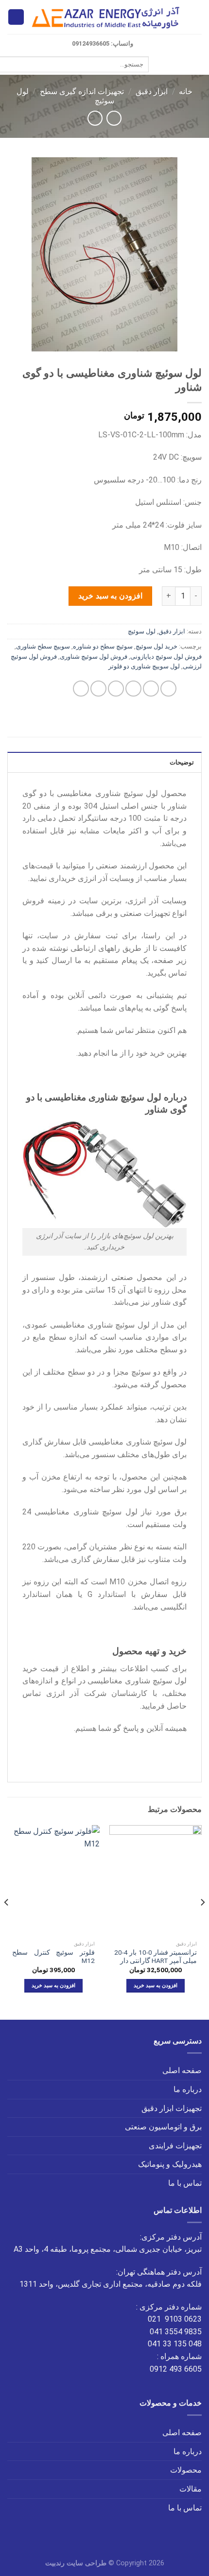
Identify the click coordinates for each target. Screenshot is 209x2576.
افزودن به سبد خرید (110, 596)
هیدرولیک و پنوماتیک (170, 2164)
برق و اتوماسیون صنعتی (163, 2127)
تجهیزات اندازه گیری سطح (82, 91)
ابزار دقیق (152, 91)
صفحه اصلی (182, 2070)
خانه (186, 91)
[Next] (7, 1921)
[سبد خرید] (16, 17)
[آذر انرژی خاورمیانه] (107, 17)
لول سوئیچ (142, 631)
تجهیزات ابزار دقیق (172, 2108)
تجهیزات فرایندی (175, 2146)
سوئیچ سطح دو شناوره (103, 646)
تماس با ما (185, 2183)
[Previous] (202, 1921)
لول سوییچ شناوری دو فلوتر (144, 666)
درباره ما (188, 2089)
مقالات (191, 2489)
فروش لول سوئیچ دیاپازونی (166, 656)
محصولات (186, 2470)
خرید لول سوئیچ (157, 646)
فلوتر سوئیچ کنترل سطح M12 (53, 1957)
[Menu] (196, 17)
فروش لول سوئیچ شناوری (94, 656)
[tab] (104, 762)
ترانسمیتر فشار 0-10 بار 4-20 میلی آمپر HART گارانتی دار (156, 1957)
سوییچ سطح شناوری (43, 646)
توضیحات (182, 762)
